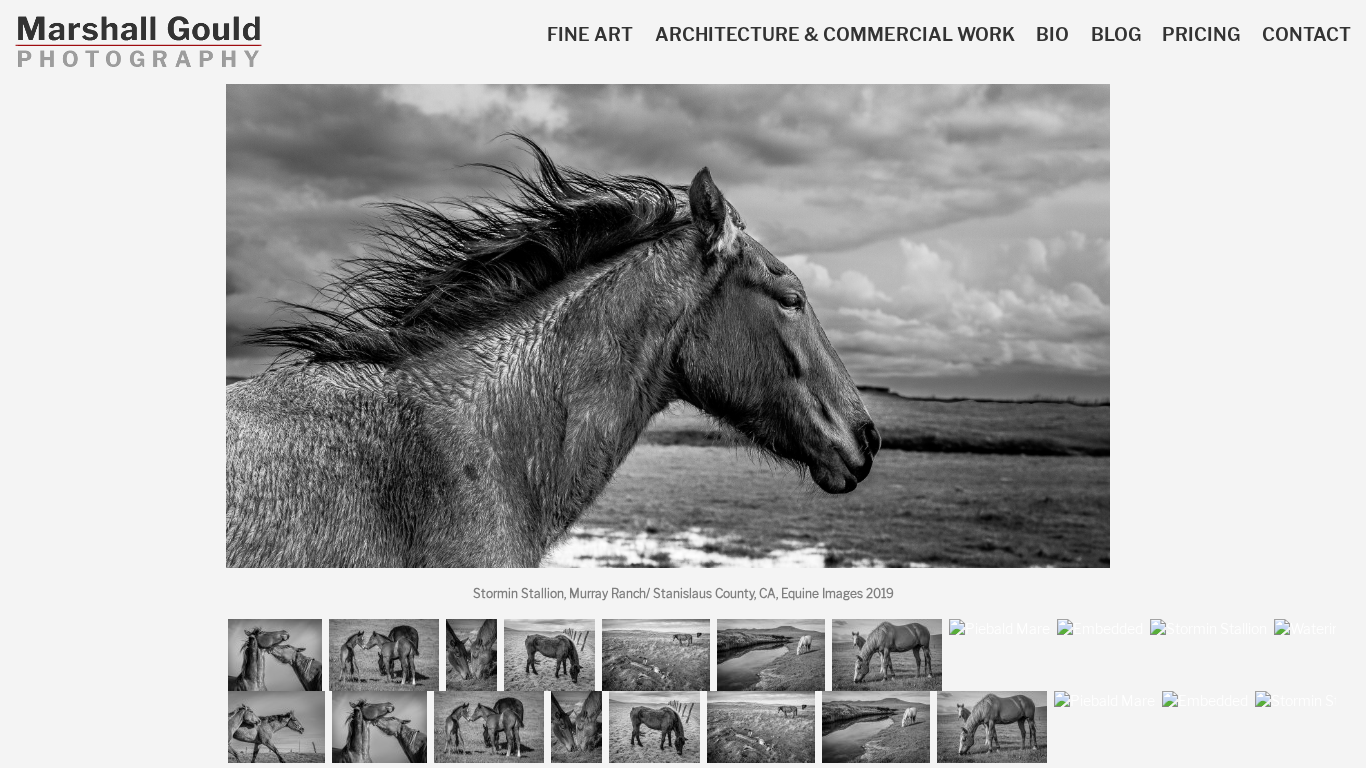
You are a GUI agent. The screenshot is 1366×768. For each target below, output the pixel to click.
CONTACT (1306, 35)
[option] (668, 334)
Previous (28, 337)
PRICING (1201, 35)
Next (1328, 337)
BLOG (1116, 35)
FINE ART (590, 35)
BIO (1052, 35)
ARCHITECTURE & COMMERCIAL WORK (835, 35)
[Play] (87, 629)
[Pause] (110, 629)
